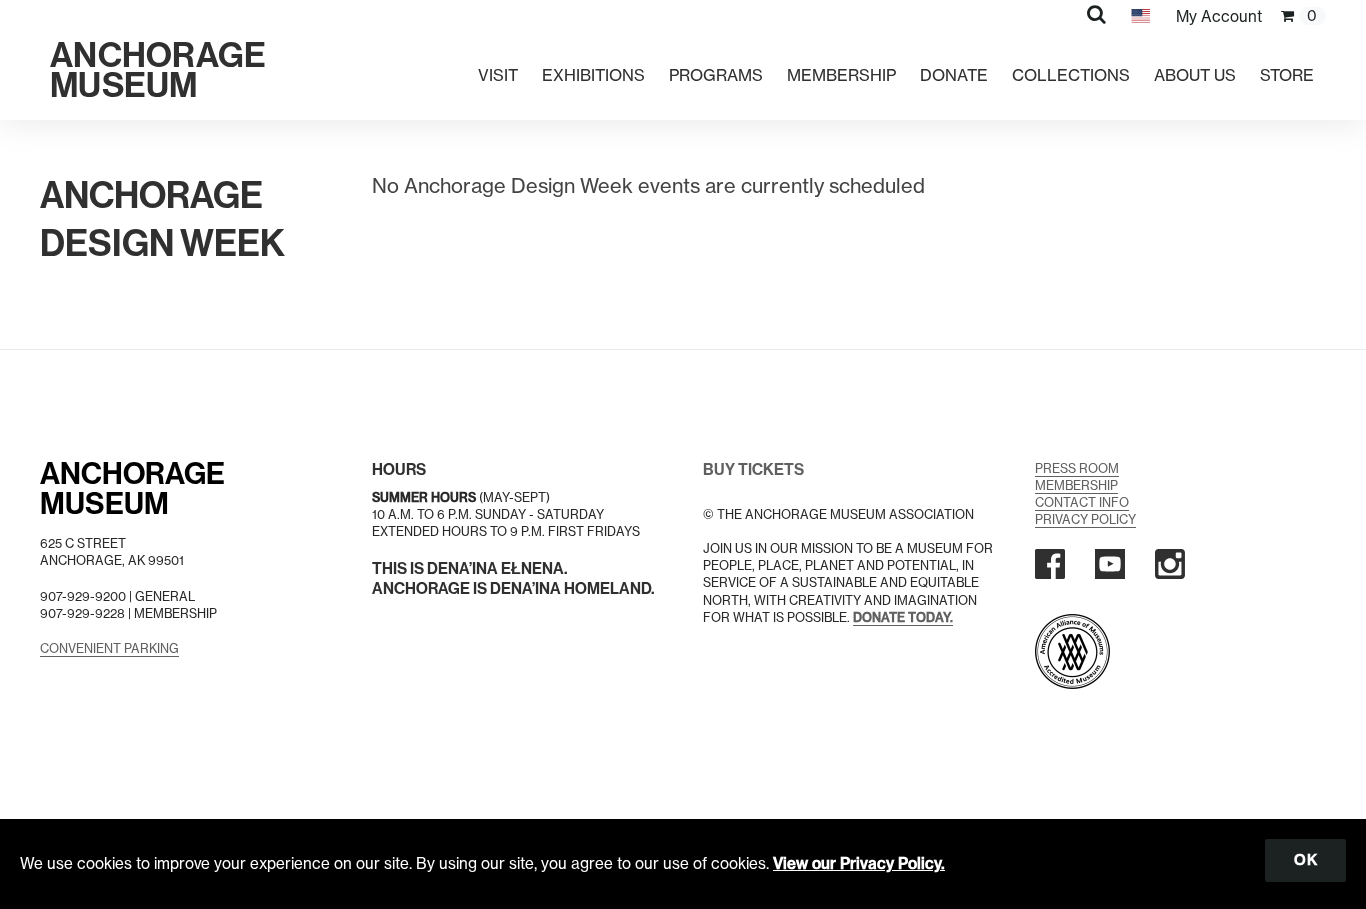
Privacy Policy (1085, 519)
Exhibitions (593, 75)
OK (1305, 860)
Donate (954, 75)
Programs (716, 75)
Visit (498, 75)
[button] (1096, 14)
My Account (1219, 16)
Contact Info (1082, 502)
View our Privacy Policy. (859, 863)
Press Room (1077, 468)
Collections (1071, 75)
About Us (1195, 75)
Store (1287, 75)
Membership (841, 75)
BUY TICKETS (753, 469)
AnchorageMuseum (132, 489)
